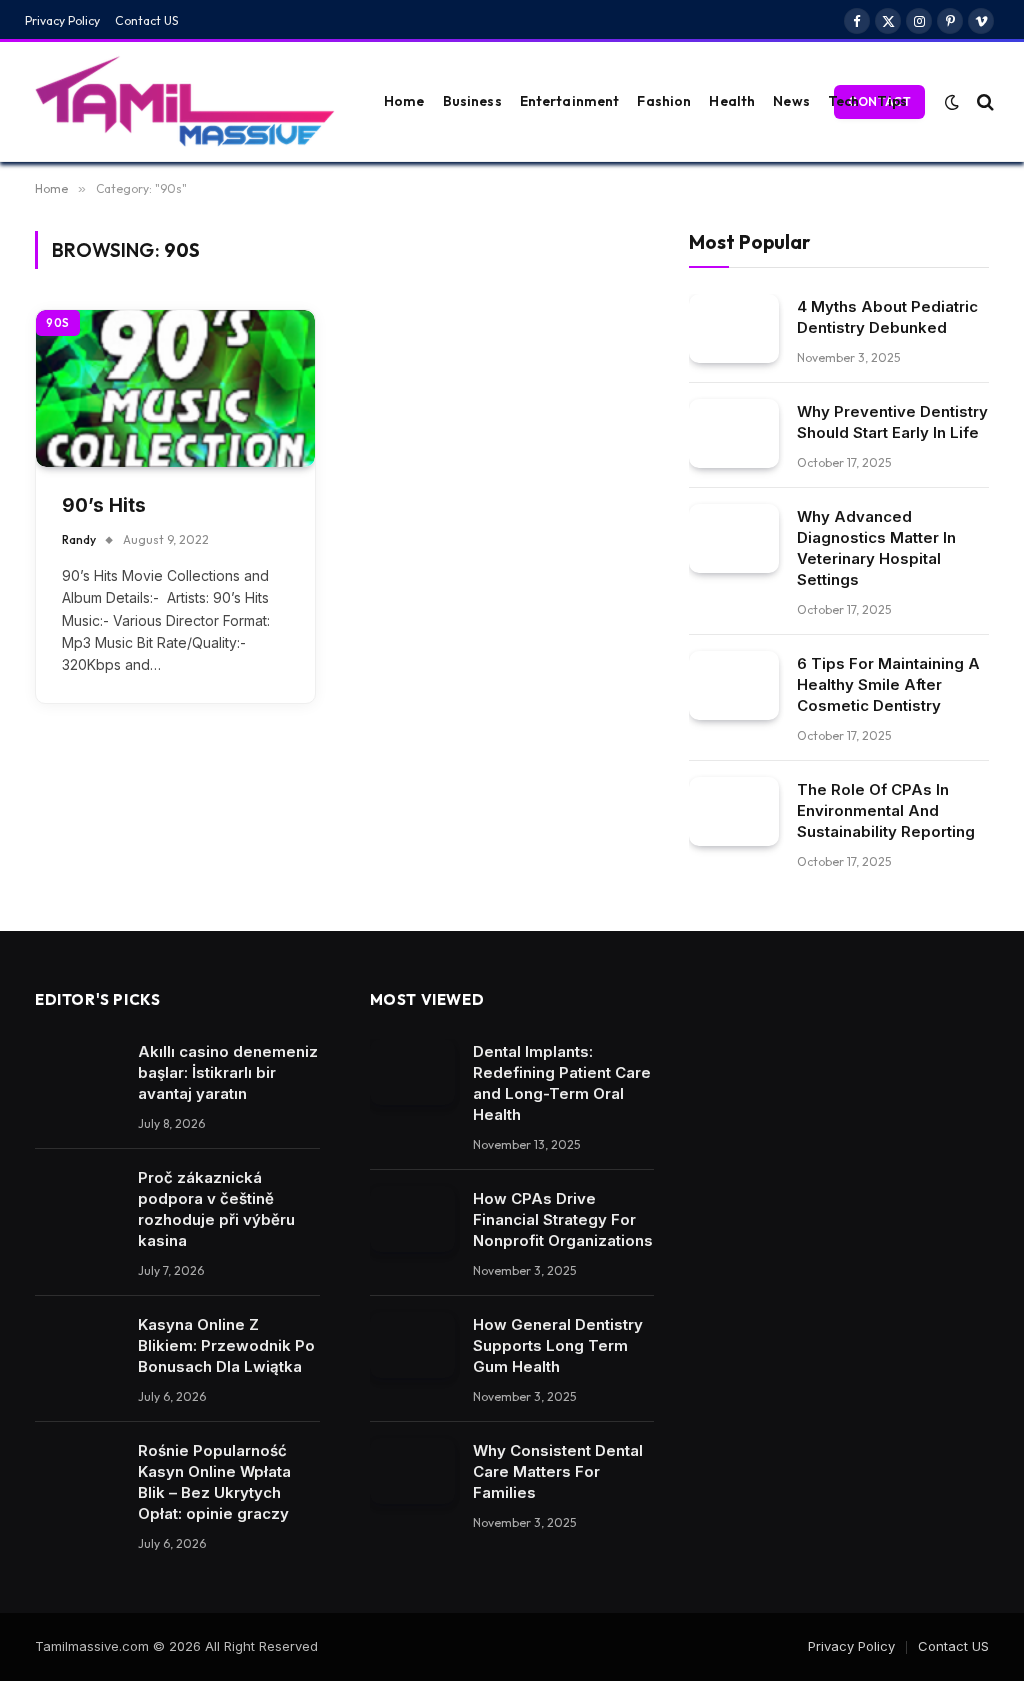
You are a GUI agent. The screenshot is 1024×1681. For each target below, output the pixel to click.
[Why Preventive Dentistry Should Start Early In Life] (734, 433)
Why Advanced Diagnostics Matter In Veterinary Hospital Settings (876, 548)
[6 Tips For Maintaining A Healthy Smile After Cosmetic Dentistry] (734, 685)
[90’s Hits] (175, 388)
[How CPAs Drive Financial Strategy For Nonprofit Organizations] (412, 1219)
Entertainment (570, 101)
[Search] (983, 101)
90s (58, 323)
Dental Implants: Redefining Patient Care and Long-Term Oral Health (562, 1083)
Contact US (147, 20)
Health (732, 101)
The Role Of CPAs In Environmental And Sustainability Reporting (886, 810)
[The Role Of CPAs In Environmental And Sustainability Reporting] (734, 811)
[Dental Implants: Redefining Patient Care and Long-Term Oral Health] (412, 1072)
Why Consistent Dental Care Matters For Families (558, 1471)
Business (472, 101)
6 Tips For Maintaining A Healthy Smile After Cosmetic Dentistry (888, 684)
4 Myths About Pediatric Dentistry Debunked (887, 317)
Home (404, 101)
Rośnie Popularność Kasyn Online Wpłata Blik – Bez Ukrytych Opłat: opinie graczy (214, 1482)
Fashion (664, 101)
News (791, 101)
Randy (79, 539)
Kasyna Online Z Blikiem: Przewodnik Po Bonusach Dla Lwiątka (226, 1345)
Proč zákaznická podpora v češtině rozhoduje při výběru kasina (216, 1209)
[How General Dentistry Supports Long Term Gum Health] (412, 1345)
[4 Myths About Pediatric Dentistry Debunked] (734, 328)
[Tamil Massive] (185, 102)
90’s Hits (104, 505)
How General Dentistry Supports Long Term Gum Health (558, 1345)
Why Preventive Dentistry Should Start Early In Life (892, 422)
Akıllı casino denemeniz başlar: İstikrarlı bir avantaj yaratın (228, 1072)
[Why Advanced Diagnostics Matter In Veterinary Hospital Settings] (734, 538)
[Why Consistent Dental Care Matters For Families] (412, 1471)
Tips (892, 101)
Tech (844, 101)
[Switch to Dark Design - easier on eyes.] (952, 102)
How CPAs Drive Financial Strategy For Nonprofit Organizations (563, 1219)
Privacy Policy (62, 20)
